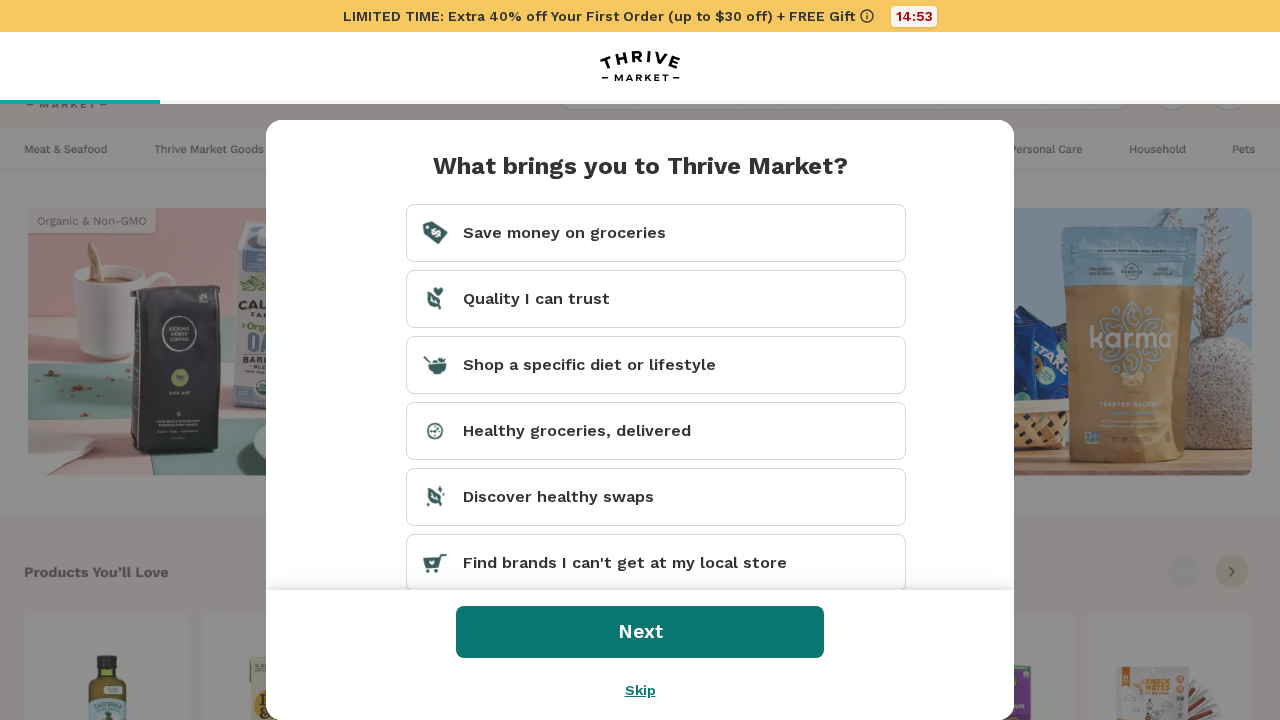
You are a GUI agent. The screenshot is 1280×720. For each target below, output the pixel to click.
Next (640, 631)
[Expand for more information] (867, 16)
